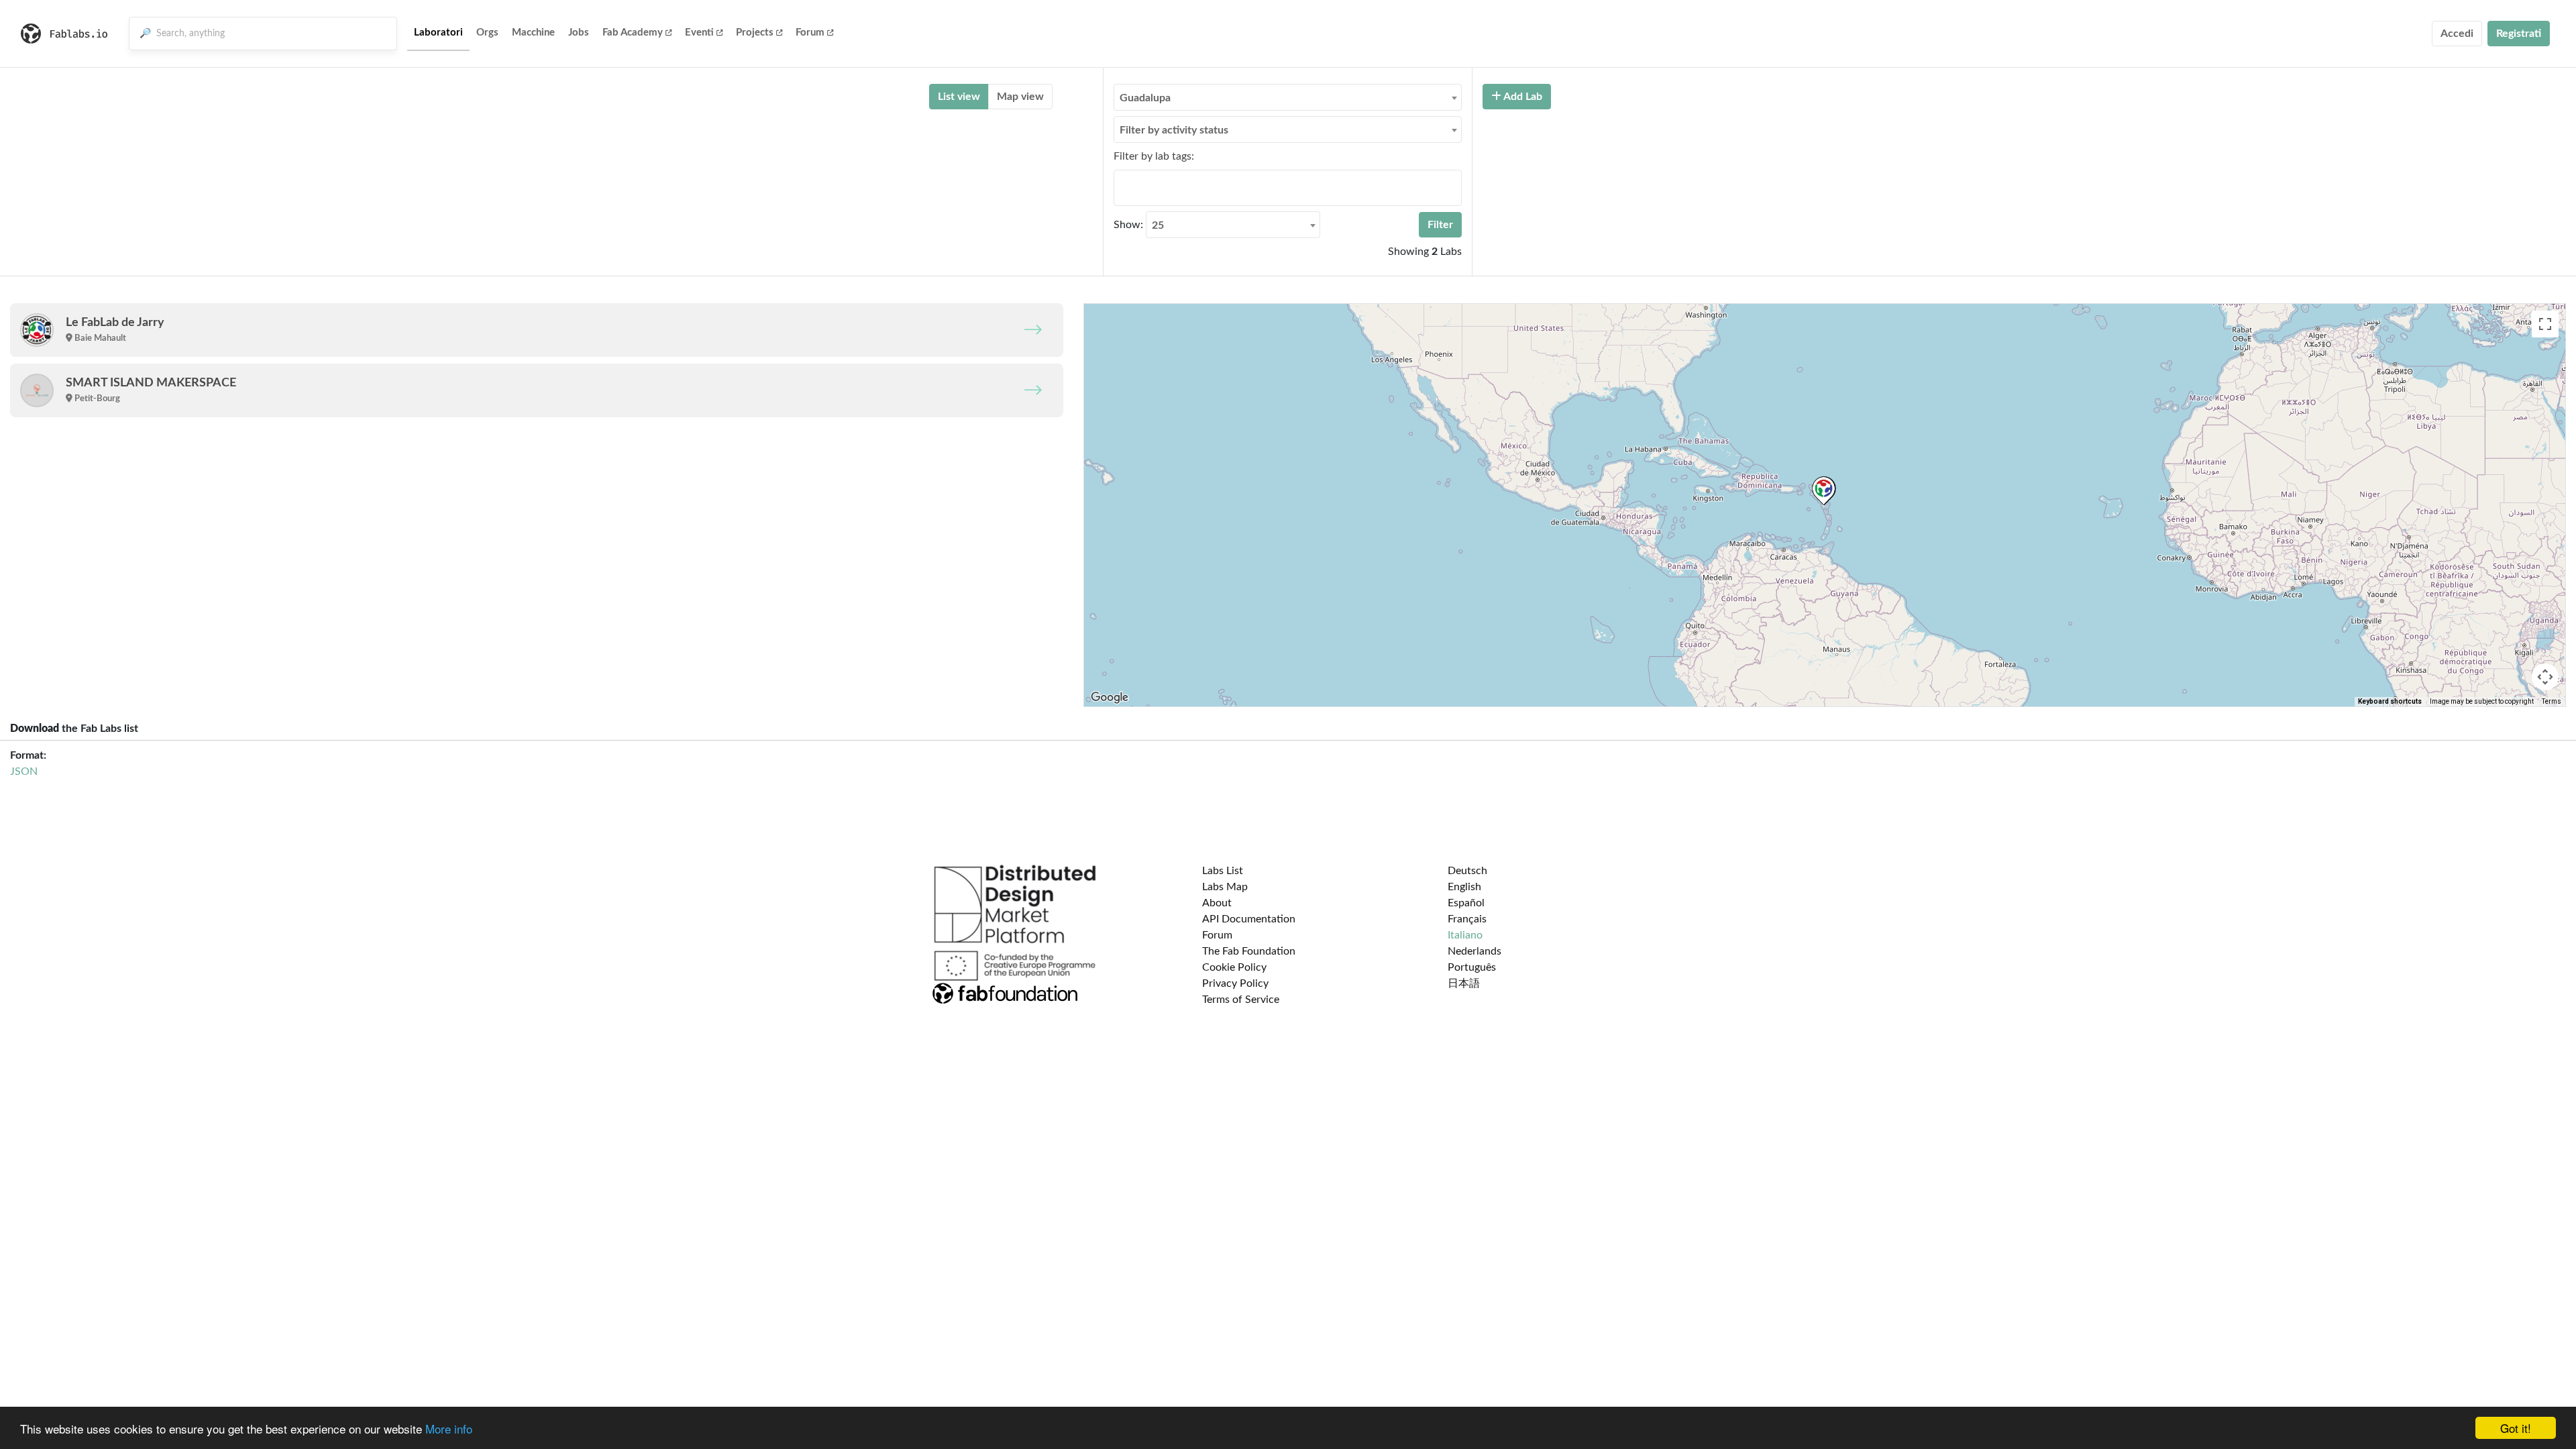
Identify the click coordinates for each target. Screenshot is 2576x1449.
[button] (1824, 491)
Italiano (1465, 935)
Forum (810, 33)
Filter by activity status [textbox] (1174, 130)
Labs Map (1225, 887)
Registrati (2519, 34)
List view (959, 97)
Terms (2552, 701)
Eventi (699, 33)
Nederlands (1474, 951)
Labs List (1223, 871)
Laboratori (438, 33)
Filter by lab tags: (1154, 156)
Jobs (579, 33)
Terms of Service (1241, 1000)
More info (449, 1429)
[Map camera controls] (2545, 677)
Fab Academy (633, 33)
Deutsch (1467, 871)
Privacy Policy (1235, 983)
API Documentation (1249, 919)
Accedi (2457, 34)
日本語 (1464, 983)
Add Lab (1522, 97)
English (1464, 887)
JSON (24, 771)
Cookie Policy (1234, 967)
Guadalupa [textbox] (1145, 98)
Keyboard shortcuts (2390, 701)
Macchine (533, 33)
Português (1472, 967)
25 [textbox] (1158, 225)
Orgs (487, 33)
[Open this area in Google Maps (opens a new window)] (1110, 698)
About (1217, 903)
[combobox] (1288, 97)
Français (1467, 919)
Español (1466, 903)
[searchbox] (1122, 187)
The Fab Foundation (1249, 951)
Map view (1020, 97)
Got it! (2516, 1428)
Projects (755, 33)
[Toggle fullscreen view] (2545, 324)
